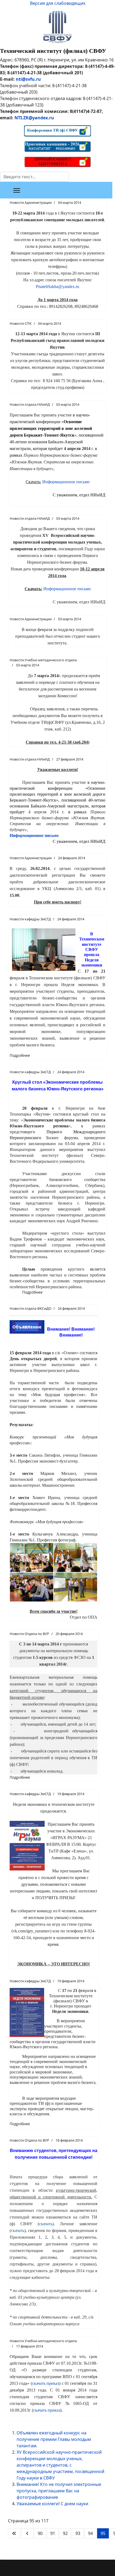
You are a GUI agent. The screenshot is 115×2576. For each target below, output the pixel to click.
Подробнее (20, 1055)
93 (78, 2533)
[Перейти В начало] (14, 2533)
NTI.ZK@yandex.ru (34, 118)
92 (65, 2533)
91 (53, 2533)
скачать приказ (46, 2383)
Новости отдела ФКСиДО (30, 1308)
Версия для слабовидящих (58, 3)
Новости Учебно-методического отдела (43, 660)
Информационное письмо (66, 482)
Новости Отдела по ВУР (29, 1634)
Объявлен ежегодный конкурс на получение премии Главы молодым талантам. (54, 2439)
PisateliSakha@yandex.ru (57, 287)
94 (90, 2533)
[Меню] (17, 190)
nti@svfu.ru (28, 79)
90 (40, 2533)
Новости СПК (21, 323)
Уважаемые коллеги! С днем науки (52, 2504)
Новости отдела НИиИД (30, 404)
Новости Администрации (31, 202)
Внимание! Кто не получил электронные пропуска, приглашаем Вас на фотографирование (59, 2491)
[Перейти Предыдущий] (27, 2533)
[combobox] (34, 177)
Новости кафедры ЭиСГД (30, 919)
